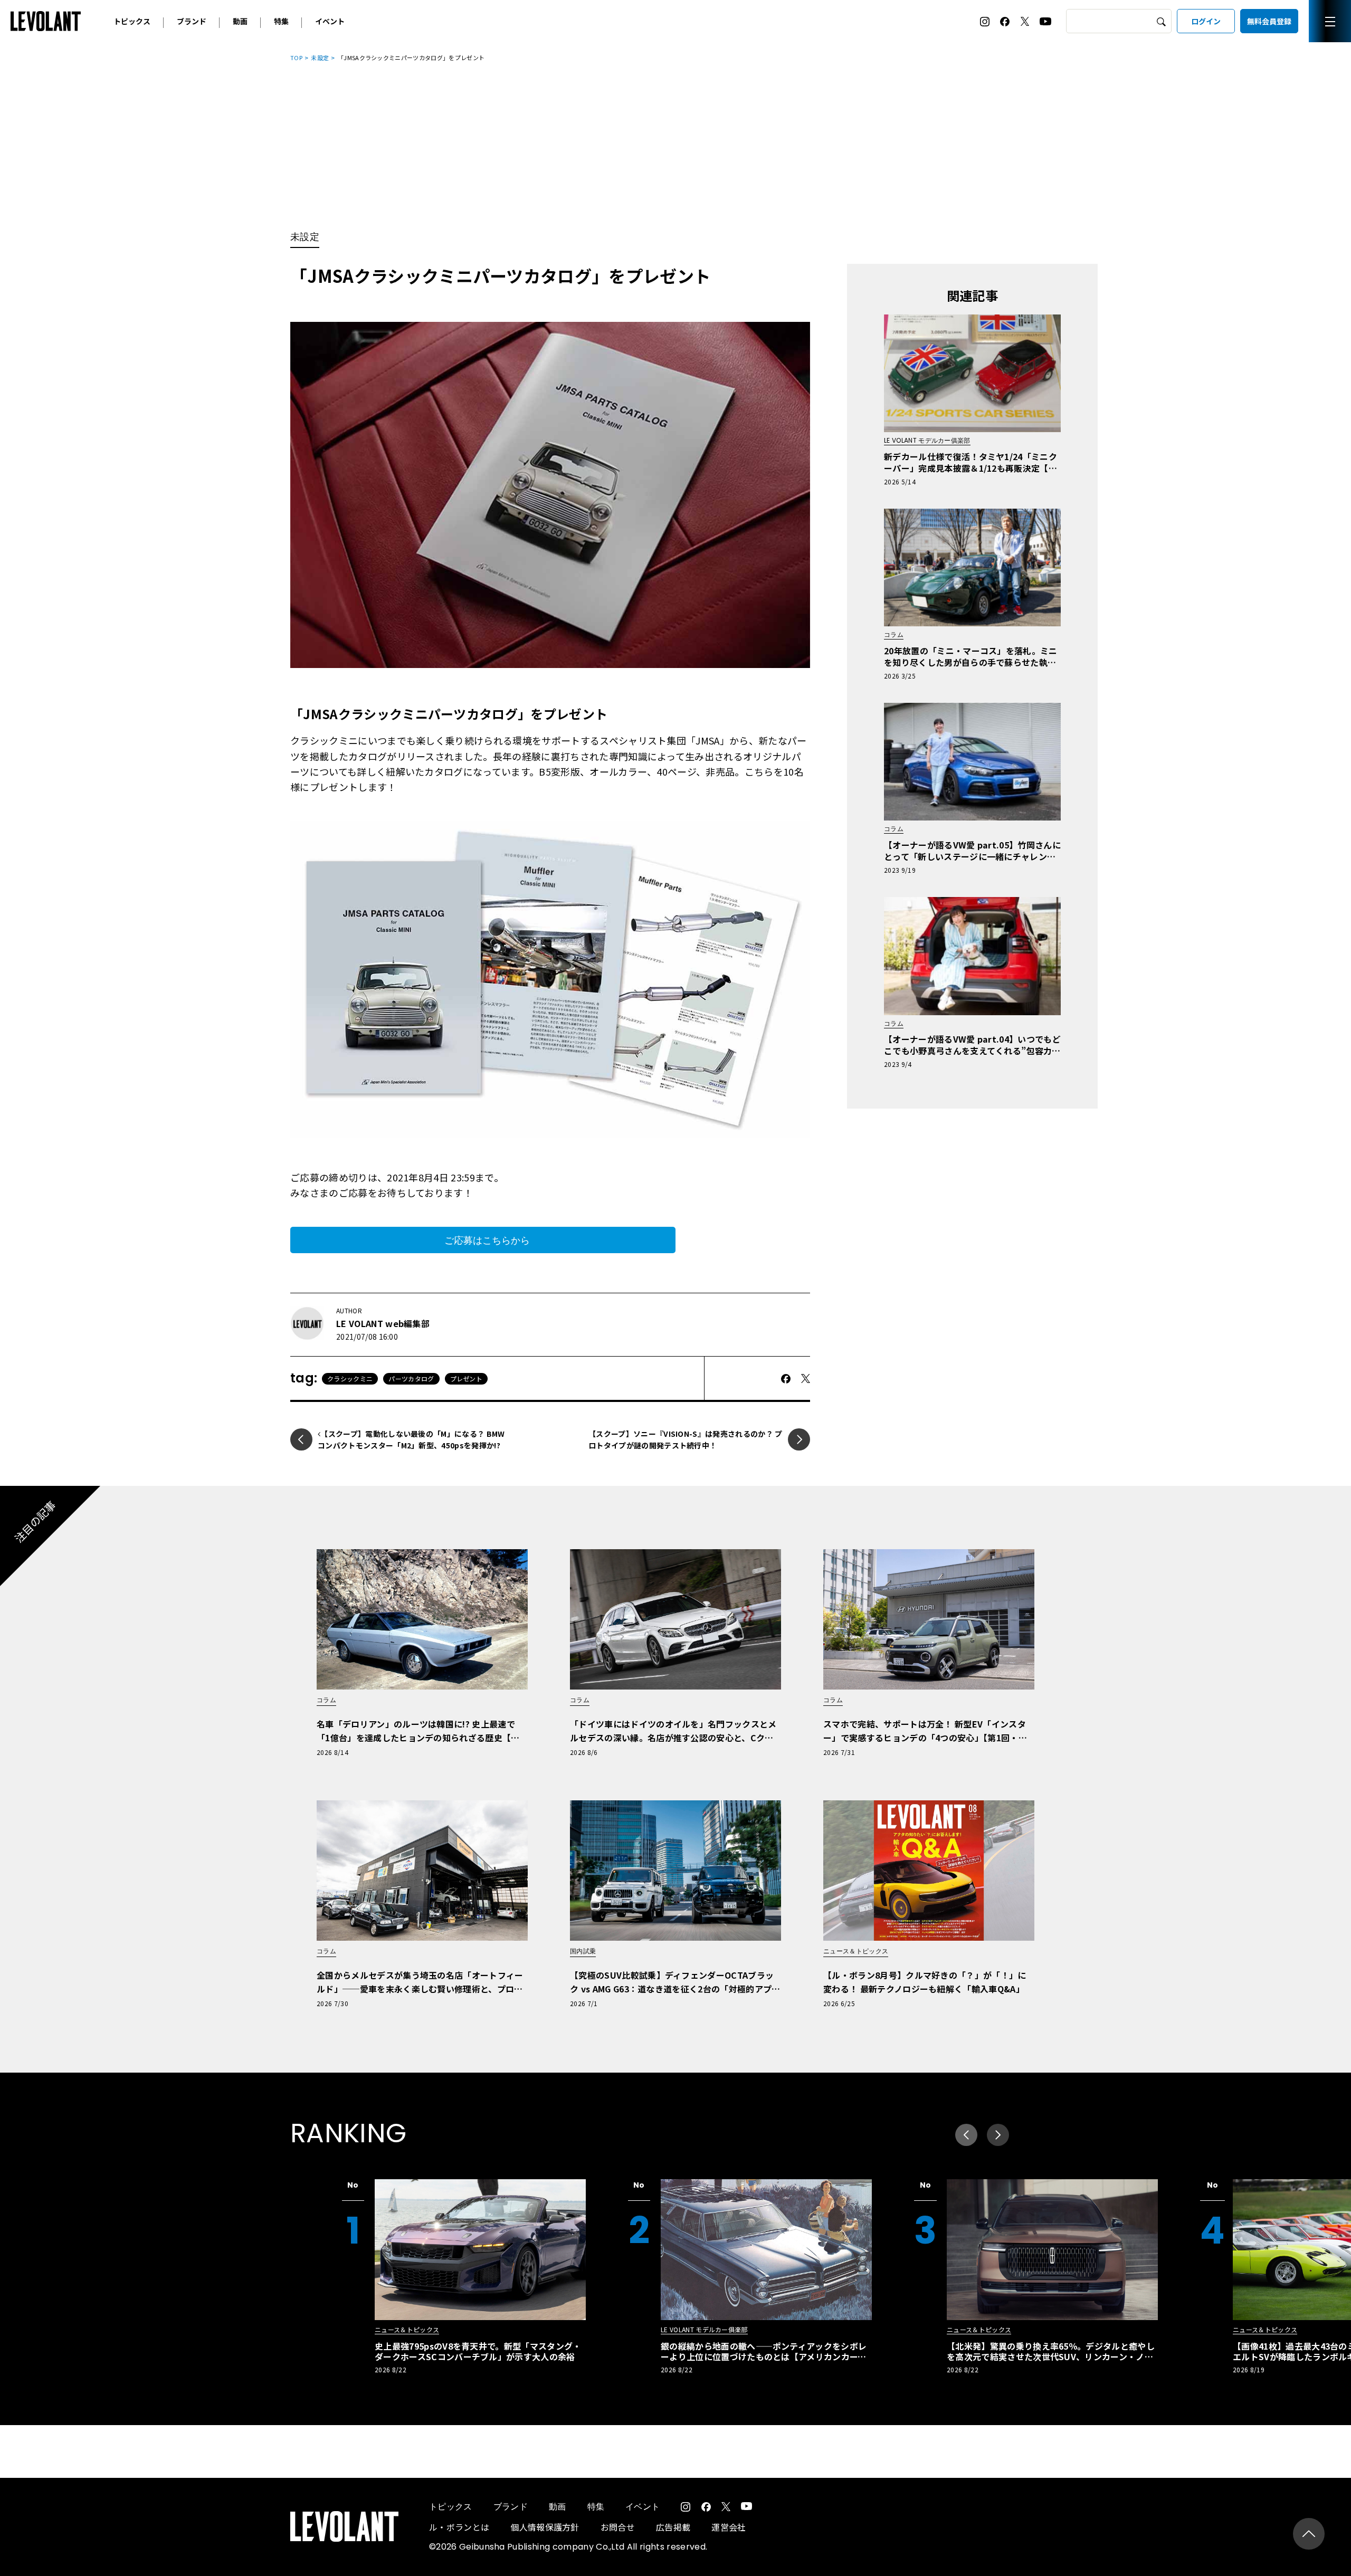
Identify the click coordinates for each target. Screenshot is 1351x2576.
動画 (240, 21)
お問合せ (618, 2527)
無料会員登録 (1269, 21)
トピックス (132, 21)
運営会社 (729, 2527)
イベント (330, 21)
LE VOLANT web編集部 (383, 1323)
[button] (998, 2135)
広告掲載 (673, 2527)
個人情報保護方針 (545, 2527)
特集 (281, 21)
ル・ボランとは (459, 2527)
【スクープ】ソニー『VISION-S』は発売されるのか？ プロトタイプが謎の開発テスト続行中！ (686, 1439)
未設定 (320, 58)
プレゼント (467, 1378)
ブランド (192, 21)
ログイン (1206, 21)
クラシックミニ (350, 1378)
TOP (296, 58)
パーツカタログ (411, 1378)
